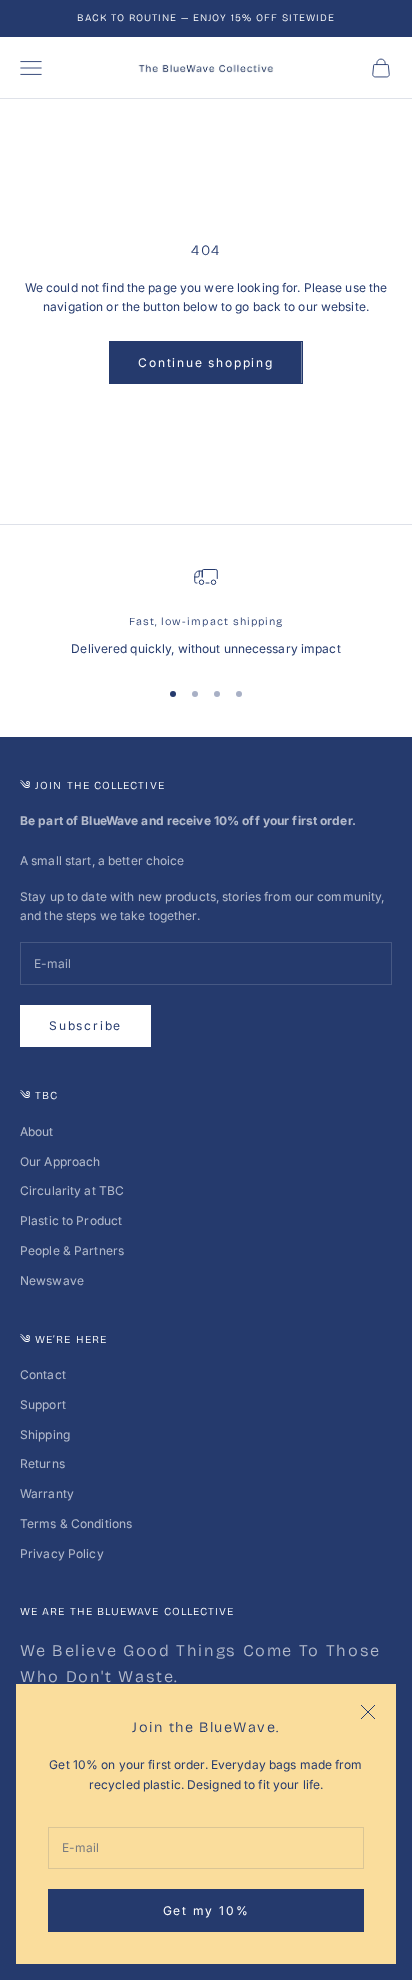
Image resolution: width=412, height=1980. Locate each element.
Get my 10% (206, 1910)
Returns (42, 1463)
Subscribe (85, 1025)
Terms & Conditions (76, 1523)
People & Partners (72, 1250)
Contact (43, 1374)
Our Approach (60, 1161)
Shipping (45, 1434)
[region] (206, 612)
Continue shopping (206, 362)
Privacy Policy (62, 1553)
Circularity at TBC (72, 1190)
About (37, 1131)
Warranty (47, 1493)
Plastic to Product (71, 1220)
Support (43, 1404)
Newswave (52, 1280)
